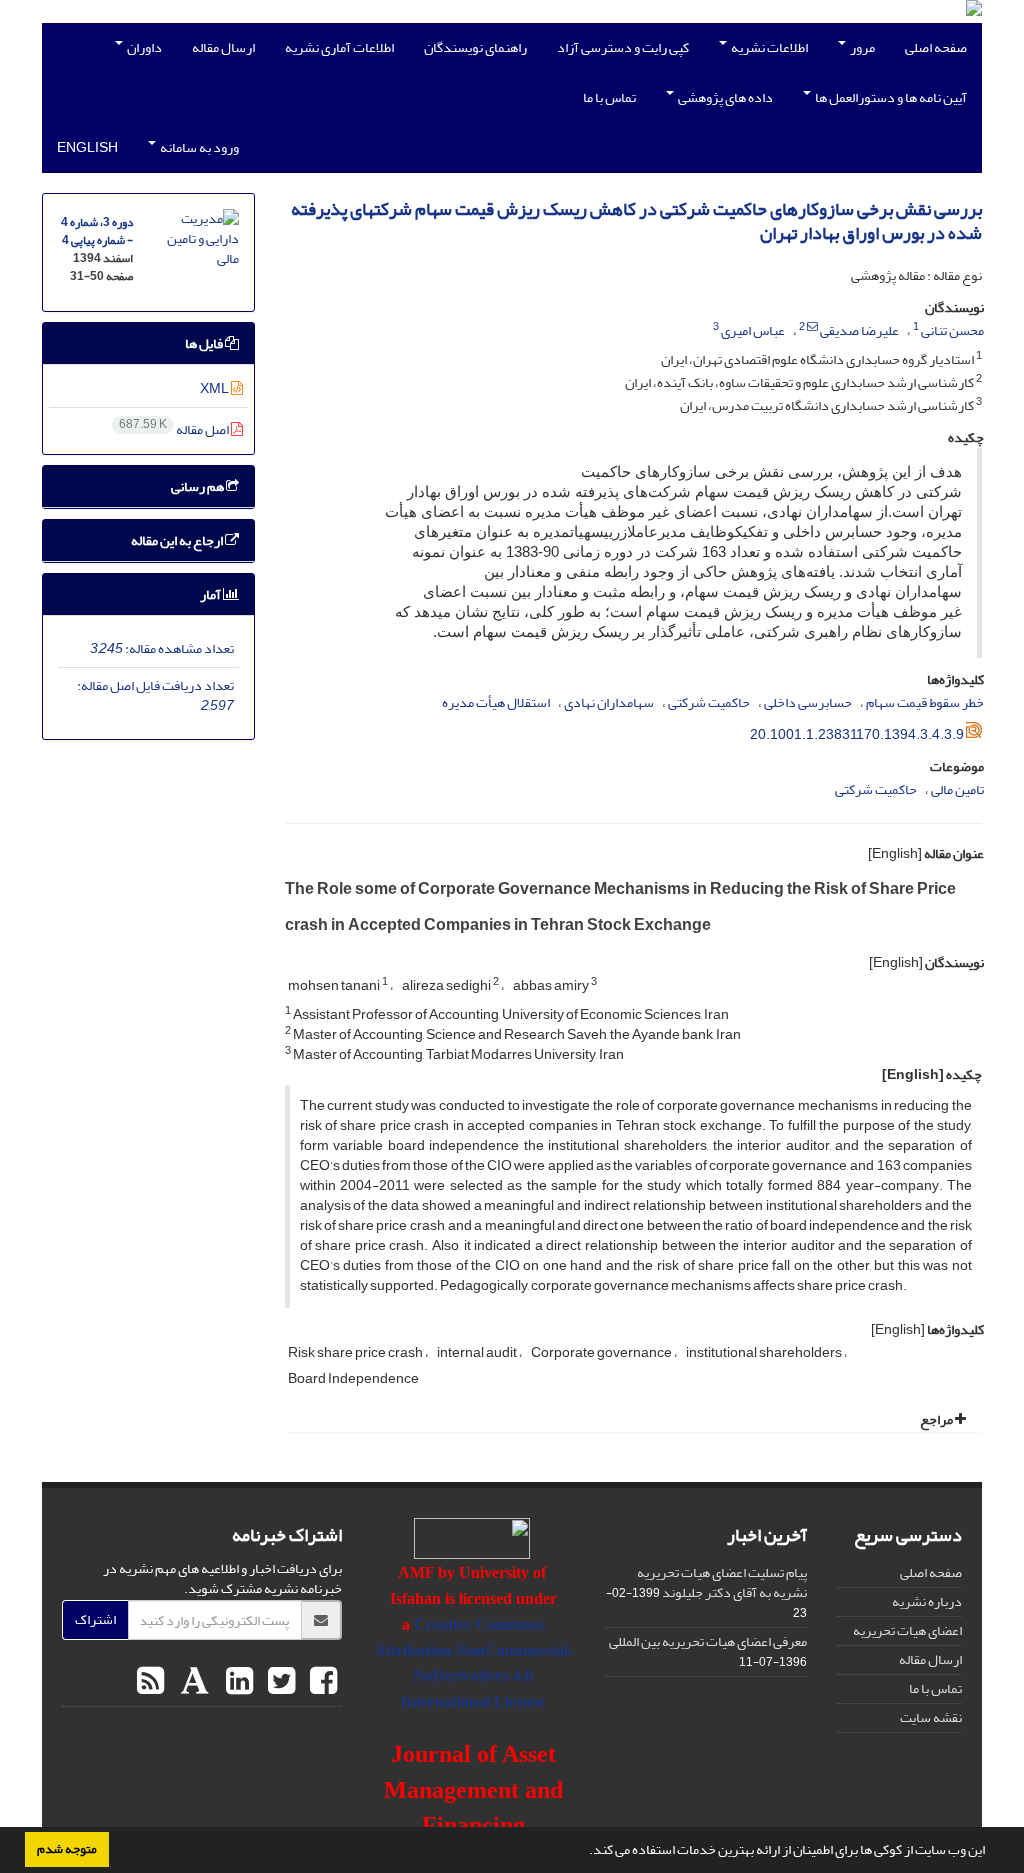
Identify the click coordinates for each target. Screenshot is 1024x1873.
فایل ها (205, 343)
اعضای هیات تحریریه (907, 1630)
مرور (861, 47)
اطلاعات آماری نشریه (339, 47)
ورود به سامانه (198, 147)
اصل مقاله (175, 429)
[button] (584, 1852)
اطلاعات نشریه (768, 47)
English (87, 147)
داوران (143, 47)
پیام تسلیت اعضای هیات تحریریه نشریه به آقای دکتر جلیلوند (722, 1582)
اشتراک (95, 1619)
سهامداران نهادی (609, 702)
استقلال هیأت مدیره (496, 702)
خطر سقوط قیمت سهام (925, 702)
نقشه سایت (931, 1717)
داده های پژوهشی (724, 97)
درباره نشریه (927, 1601)
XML (215, 388)
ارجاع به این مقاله (178, 540)
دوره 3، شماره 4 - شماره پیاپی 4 (97, 231)
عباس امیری (753, 330)
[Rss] (150, 1682)
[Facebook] (321, 1682)
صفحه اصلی (936, 47)
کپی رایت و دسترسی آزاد (623, 47)
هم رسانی (198, 486)
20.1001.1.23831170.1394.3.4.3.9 (857, 734)
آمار (211, 594)
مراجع (937, 1419)
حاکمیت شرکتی (709, 702)
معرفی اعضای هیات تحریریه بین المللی (708, 1641)
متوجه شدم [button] (67, 1849)
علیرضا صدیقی (859, 330)
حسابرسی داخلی (808, 702)
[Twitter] (279, 1682)
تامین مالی (957, 789)
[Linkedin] (237, 1682)
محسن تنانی (952, 330)
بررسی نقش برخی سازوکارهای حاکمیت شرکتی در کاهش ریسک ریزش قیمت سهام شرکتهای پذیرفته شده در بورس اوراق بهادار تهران (636, 221)
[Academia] (192, 1682)
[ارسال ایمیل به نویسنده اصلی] (812, 327)
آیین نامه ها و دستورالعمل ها (890, 97)
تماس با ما (609, 97)
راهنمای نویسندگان (475, 47)
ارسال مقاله (223, 47)
